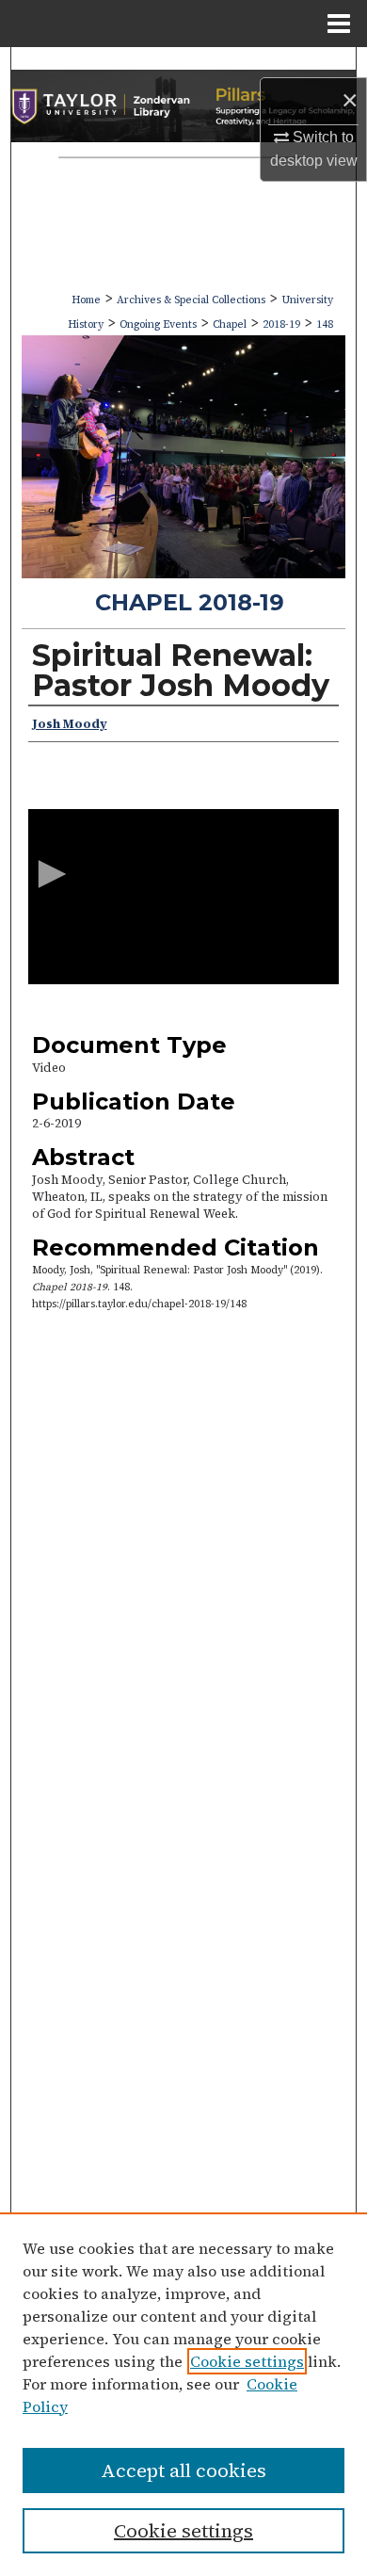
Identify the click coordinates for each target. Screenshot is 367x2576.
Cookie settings (247, 2361)
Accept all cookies (183, 2471)
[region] (183, 2394)
